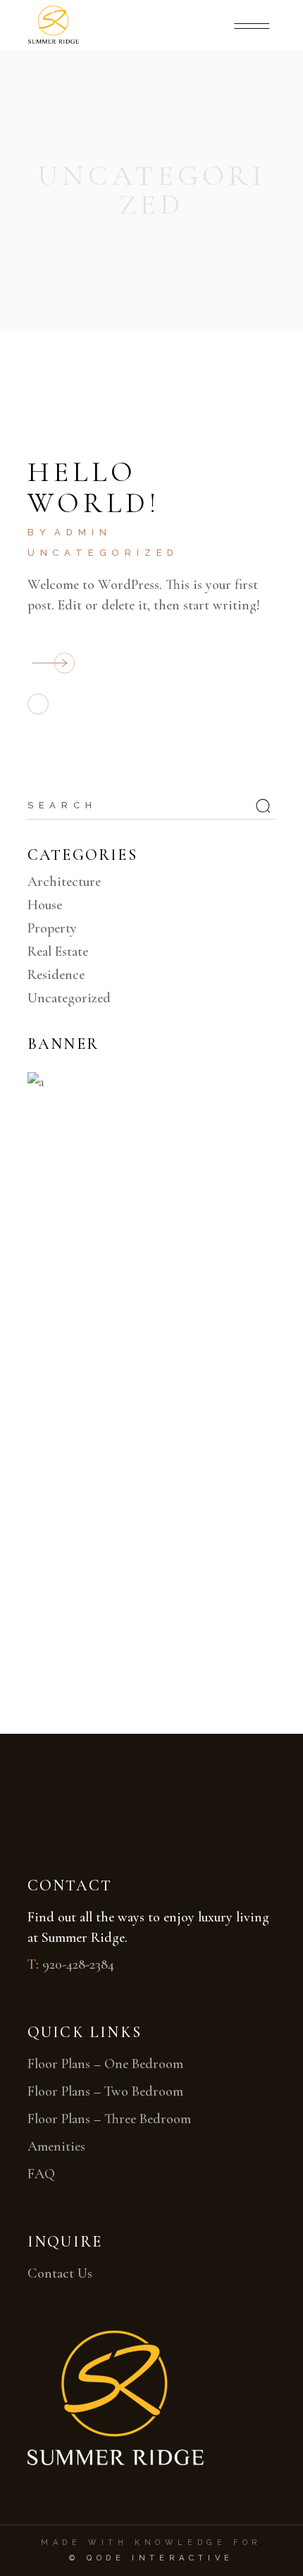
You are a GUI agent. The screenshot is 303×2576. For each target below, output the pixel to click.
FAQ (41, 2174)
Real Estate (58, 952)
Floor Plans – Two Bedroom (105, 2091)
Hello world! (94, 487)
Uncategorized (103, 553)
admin (83, 532)
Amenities (56, 2146)
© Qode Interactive (151, 2558)
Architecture (64, 882)
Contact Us (60, 2273)
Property (52, 928)
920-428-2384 (78, 1964)
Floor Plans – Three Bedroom (109, 2119)
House (45, 905)
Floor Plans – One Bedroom (105, 2064)
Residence (56, 975)
